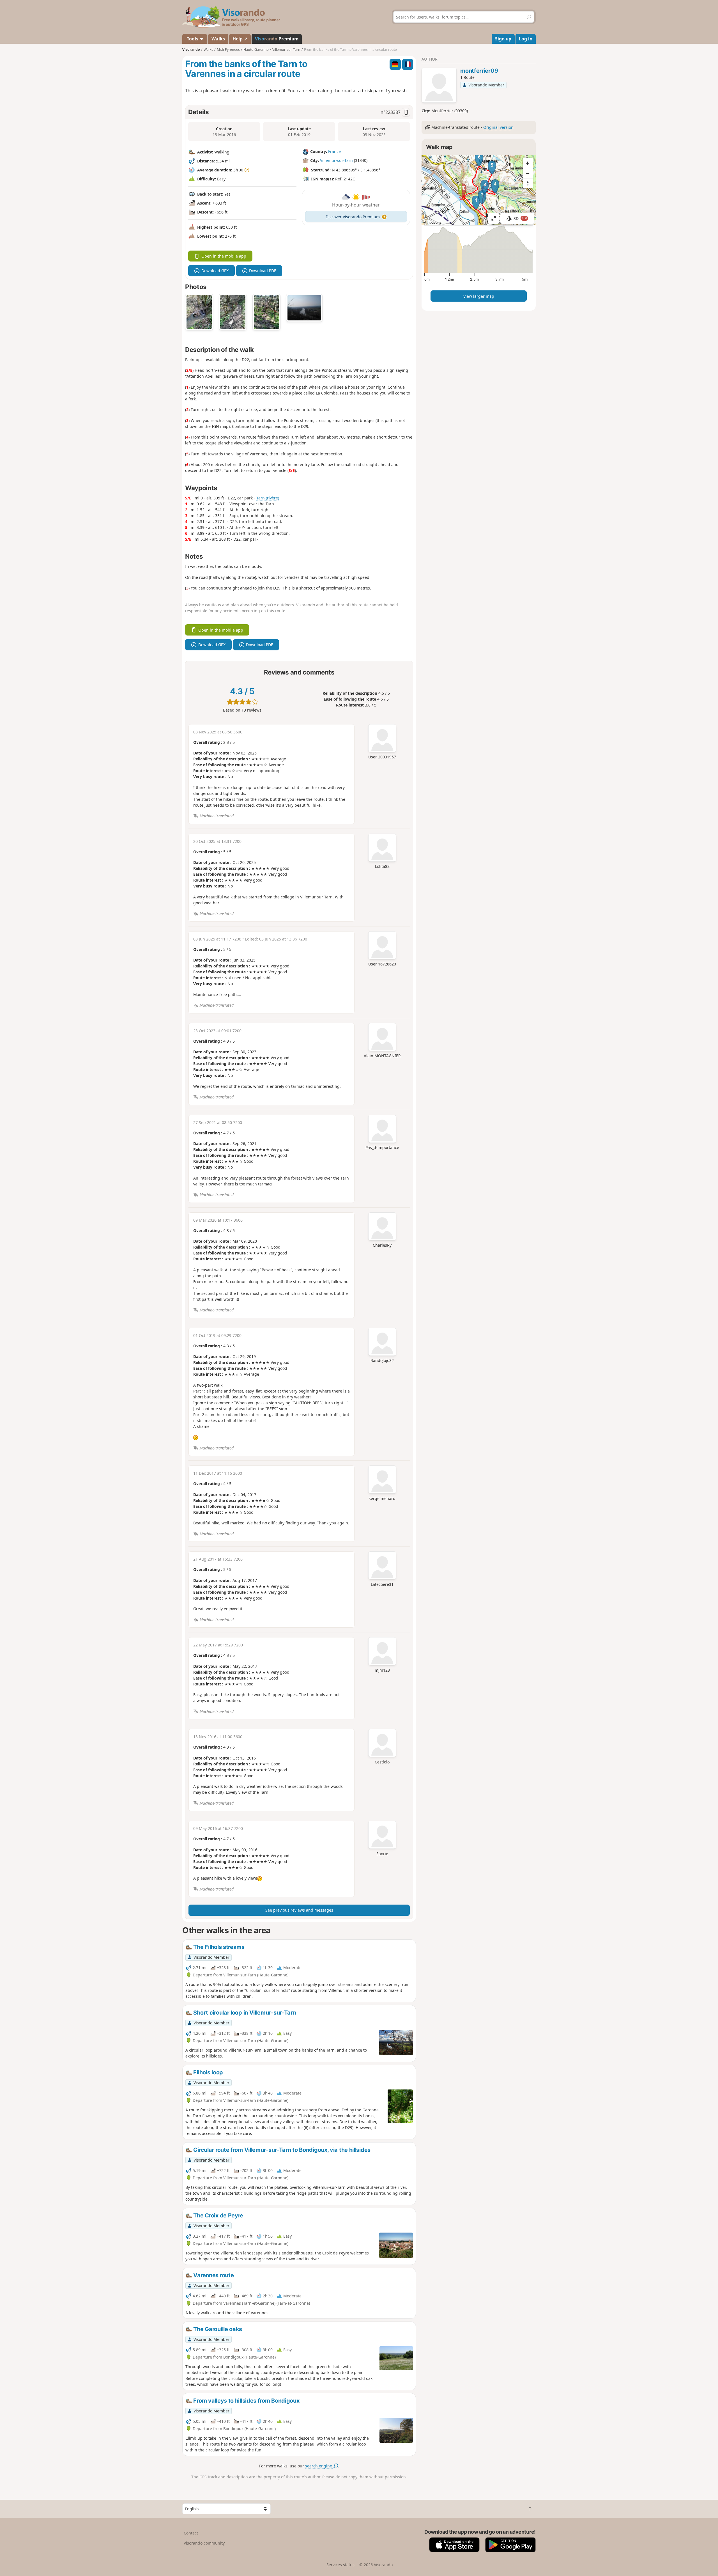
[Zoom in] (528, 163)
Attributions (432, 222)
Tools (193, 39)
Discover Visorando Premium (353, 217)
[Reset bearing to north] (528, 183)
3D (520, 218)
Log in (526, 39)
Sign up (503, 39)
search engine (319, 2466)
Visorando (191, 50)
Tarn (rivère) (268, 498)
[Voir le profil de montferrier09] (439, 86)
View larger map (479, 296)
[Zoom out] (528, 173)
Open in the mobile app (224, 256)
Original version (498, 127)
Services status (340, 2565)
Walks (218, 39)
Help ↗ (240, 39)
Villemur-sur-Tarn (336, 160)
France (334, 151)
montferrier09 (479, 71)
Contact (191, 2533)
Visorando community (204, 2543)
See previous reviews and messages (299, 1910)
